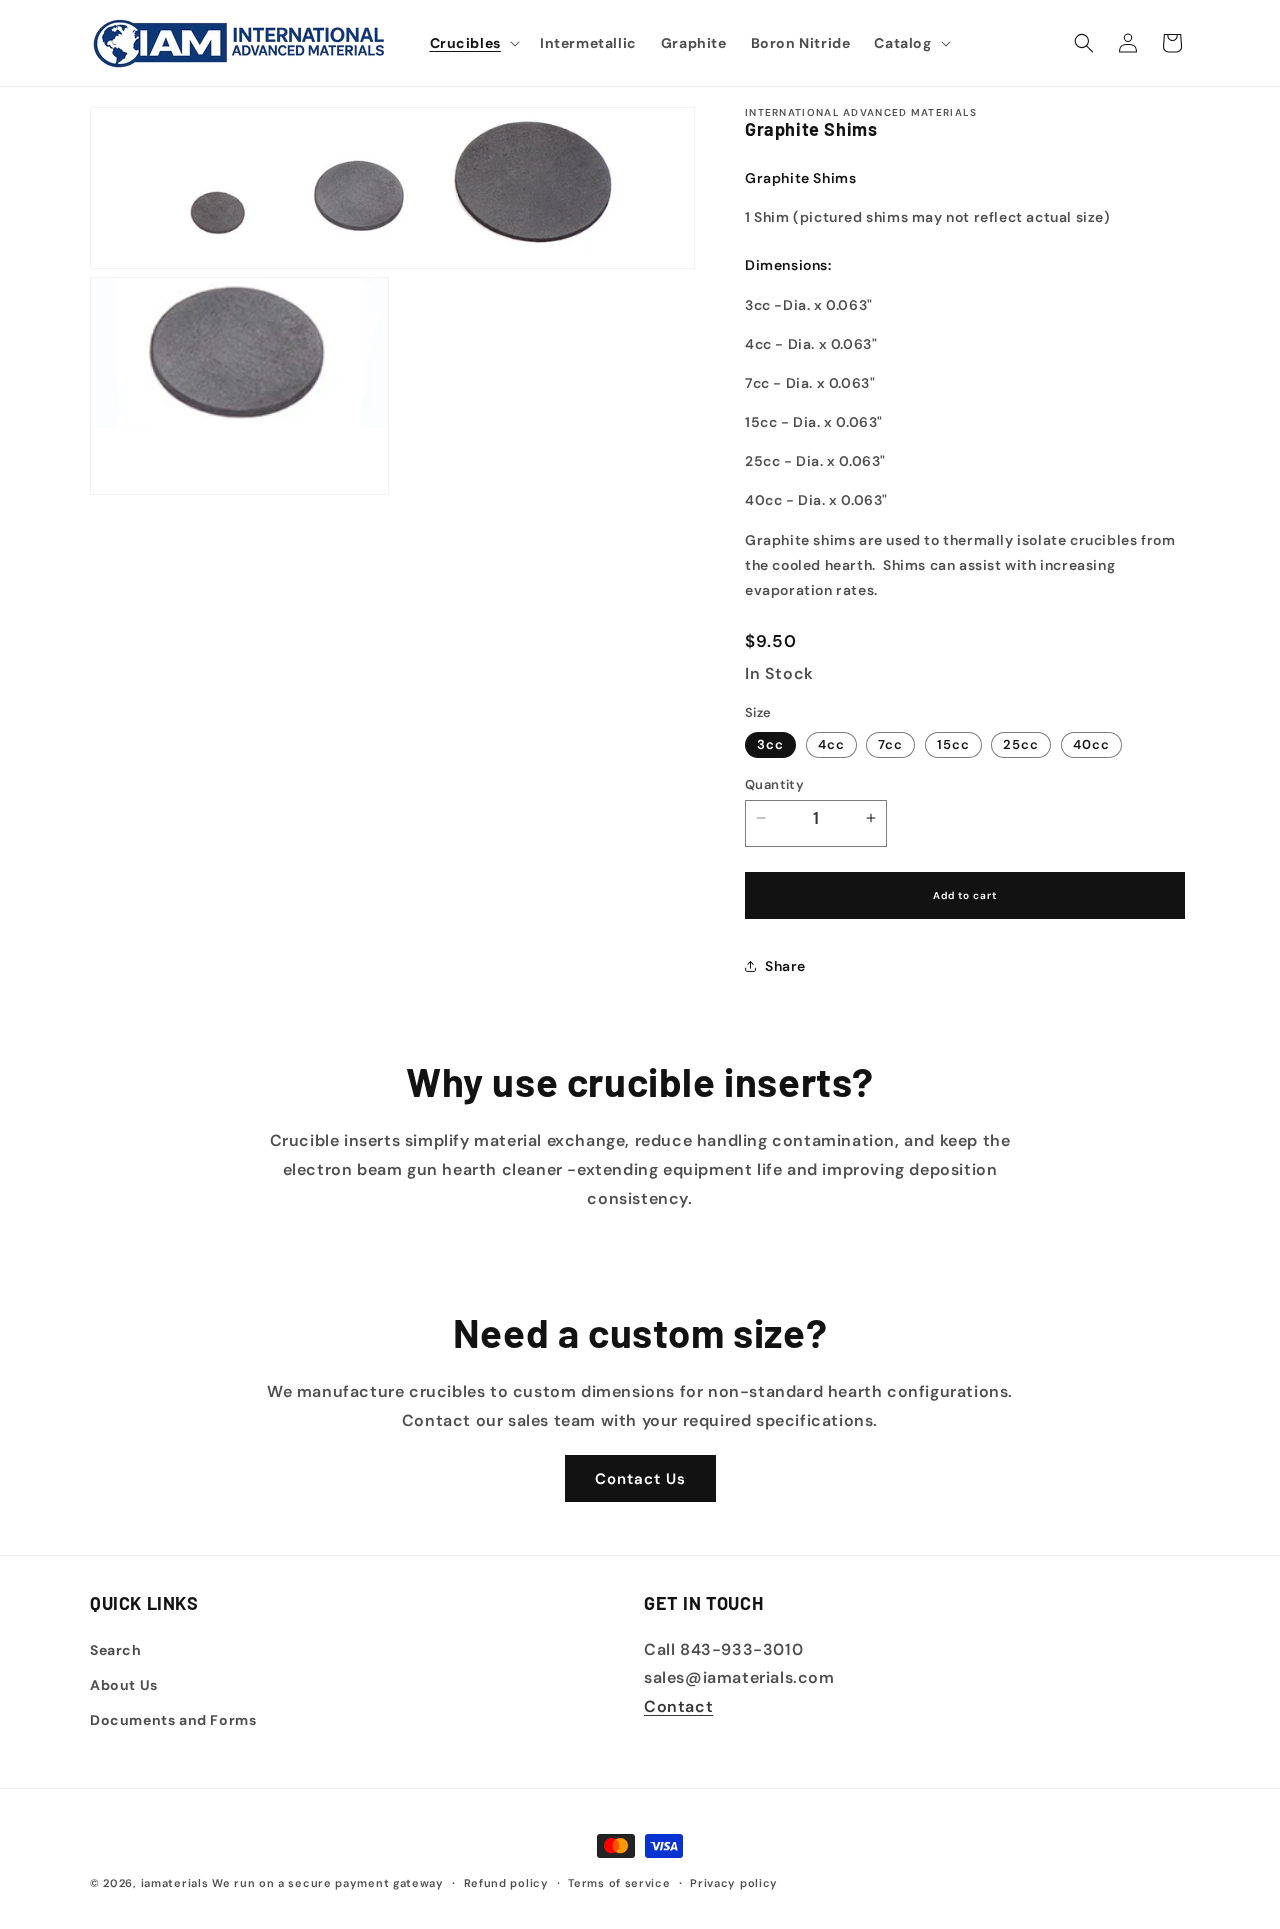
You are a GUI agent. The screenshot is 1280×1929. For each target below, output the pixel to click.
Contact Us (640, 1479)
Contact (678, 1706)
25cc (1021, 744)
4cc (831, 744)
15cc (953, 744)
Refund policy (506, 1882)
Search (116, 1649)
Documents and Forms (173, 1719)
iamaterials (175, 1883)
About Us (124, 1684)
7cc (890, 744)
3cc (770, 744)
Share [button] (785, 966)
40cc (1091, 744)
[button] (473, 43)
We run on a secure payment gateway (328, 1883)
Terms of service (619, 1882)
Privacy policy (734, 1882)
